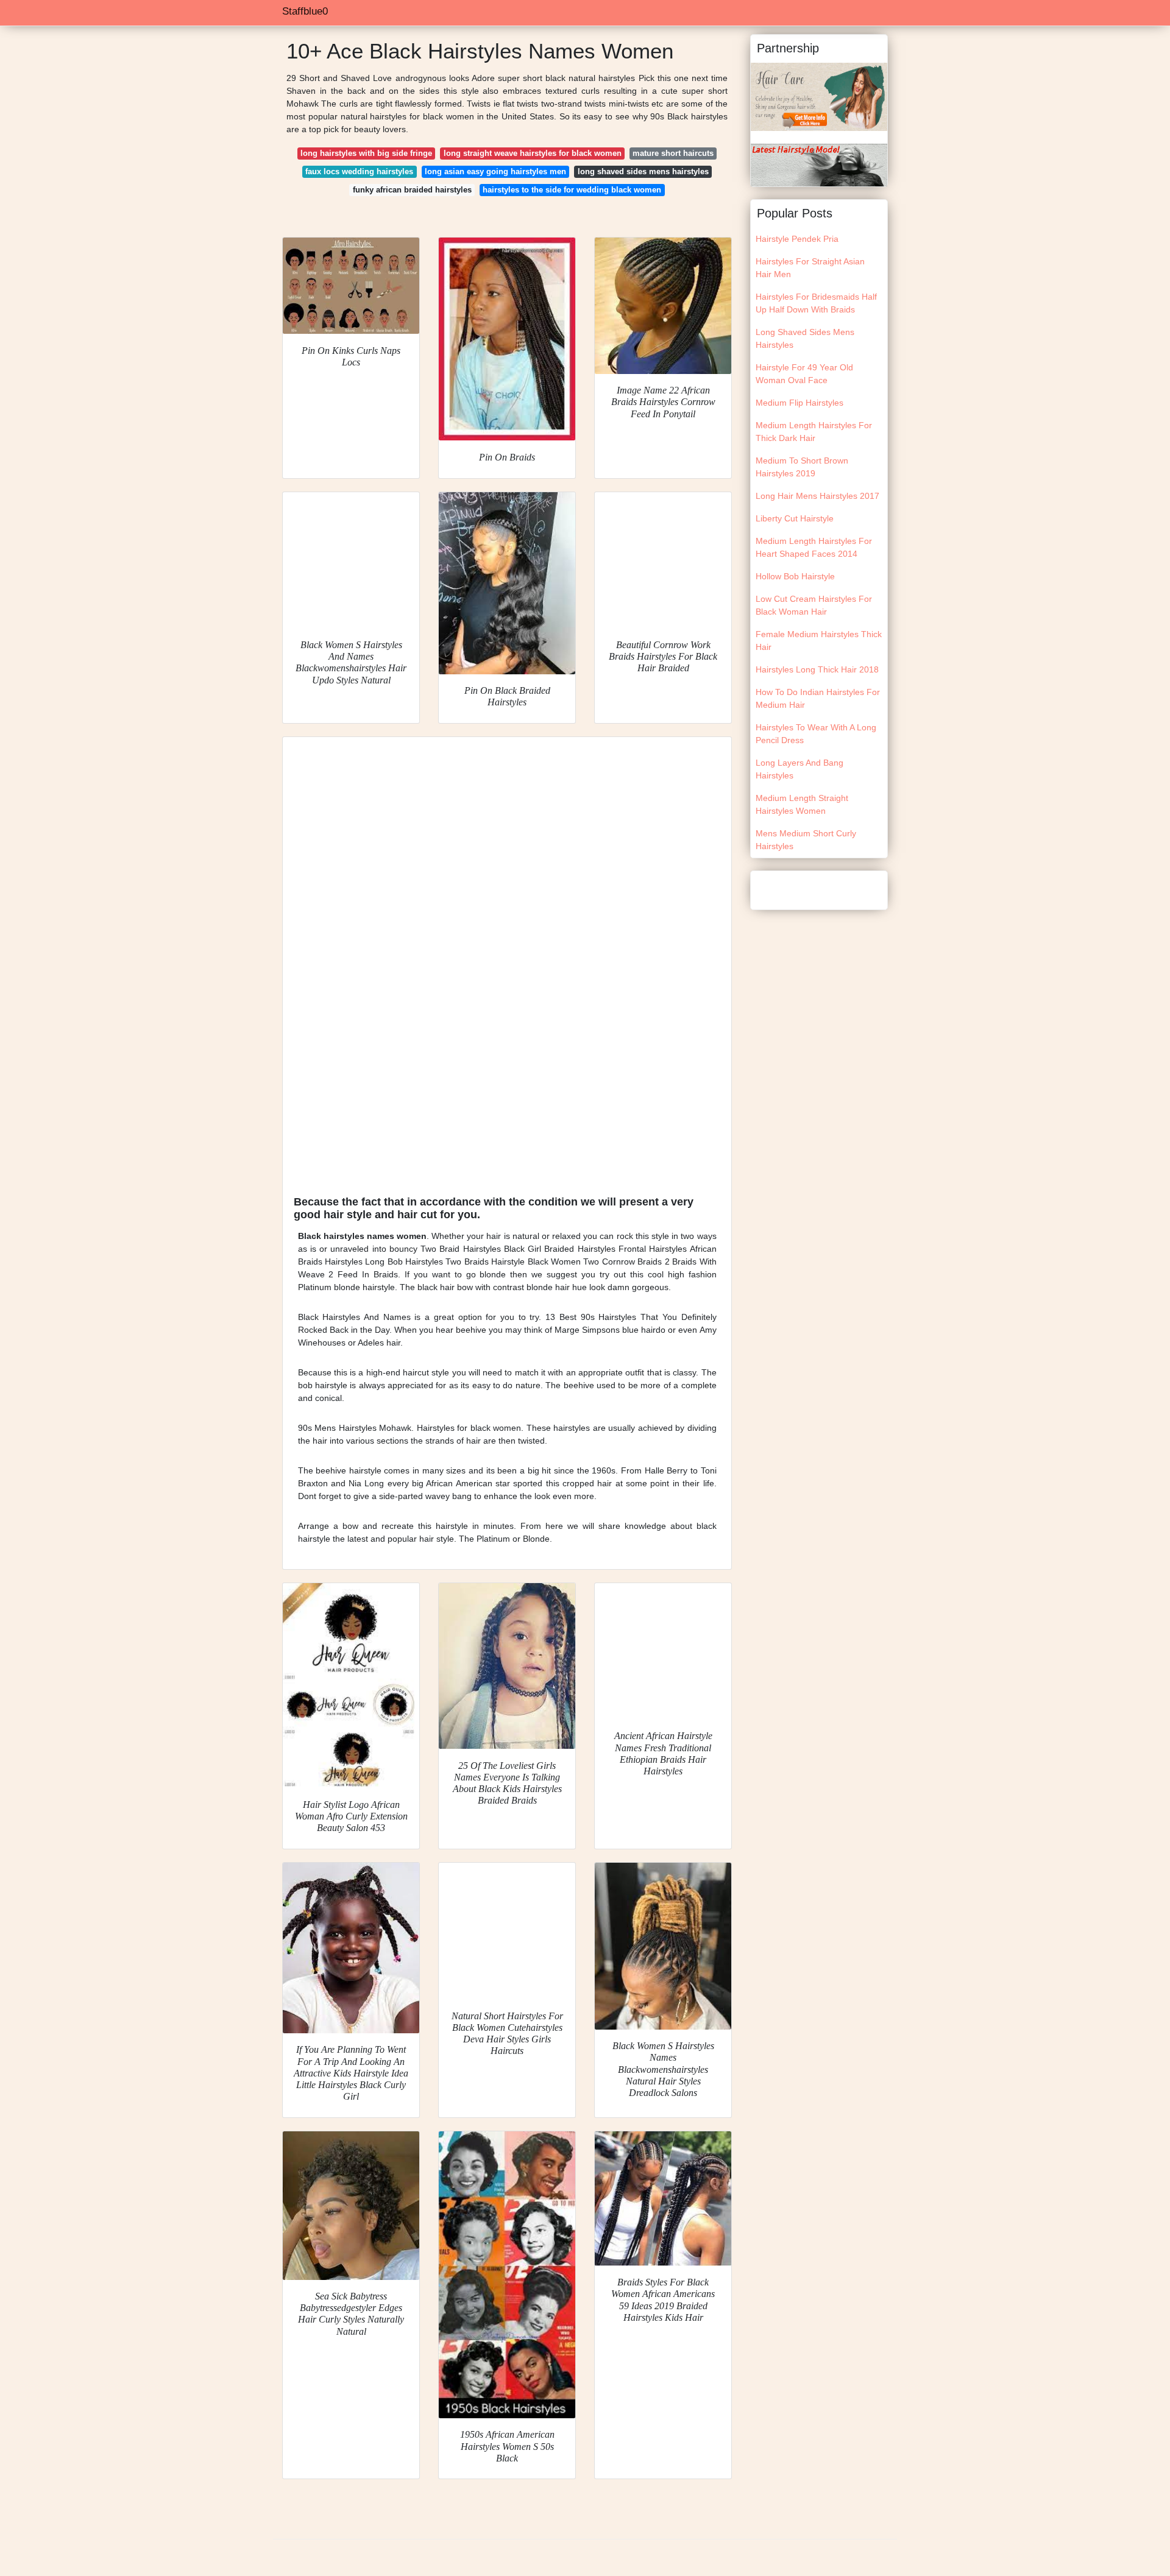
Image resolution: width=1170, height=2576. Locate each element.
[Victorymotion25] (819, 164)
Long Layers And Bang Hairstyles (799, 769)
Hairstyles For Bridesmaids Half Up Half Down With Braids (816, 303)
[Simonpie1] (819, 96)
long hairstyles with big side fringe (366, 153)
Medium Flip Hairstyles (799, 403)
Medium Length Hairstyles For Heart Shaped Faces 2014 (814, 547)
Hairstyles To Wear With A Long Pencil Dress (816, 734)
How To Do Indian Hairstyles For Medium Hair (818, 698)
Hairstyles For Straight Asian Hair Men (810, 268)
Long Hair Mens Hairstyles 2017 (817, 496)
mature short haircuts (673, 153)
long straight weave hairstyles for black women (533, 153)
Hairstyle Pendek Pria (797, 239)
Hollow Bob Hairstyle (795, 576)
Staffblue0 (305, 11)
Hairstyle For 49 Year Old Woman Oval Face (804, 374)
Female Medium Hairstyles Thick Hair (819, 640)
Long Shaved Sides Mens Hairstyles (805, 338)
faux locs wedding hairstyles (359, 171)
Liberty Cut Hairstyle (795, 518)
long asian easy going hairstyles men (495, 171)
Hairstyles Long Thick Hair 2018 (817, 669)
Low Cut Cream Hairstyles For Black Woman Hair (814, 605)
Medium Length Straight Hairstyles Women (802, 804)
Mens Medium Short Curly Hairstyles (806, 840)
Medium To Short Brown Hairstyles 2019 (802, 467)
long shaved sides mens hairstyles (643, 171)
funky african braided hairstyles (412, 190)
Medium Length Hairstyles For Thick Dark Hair (814, 432)
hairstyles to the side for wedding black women (572, 190)
